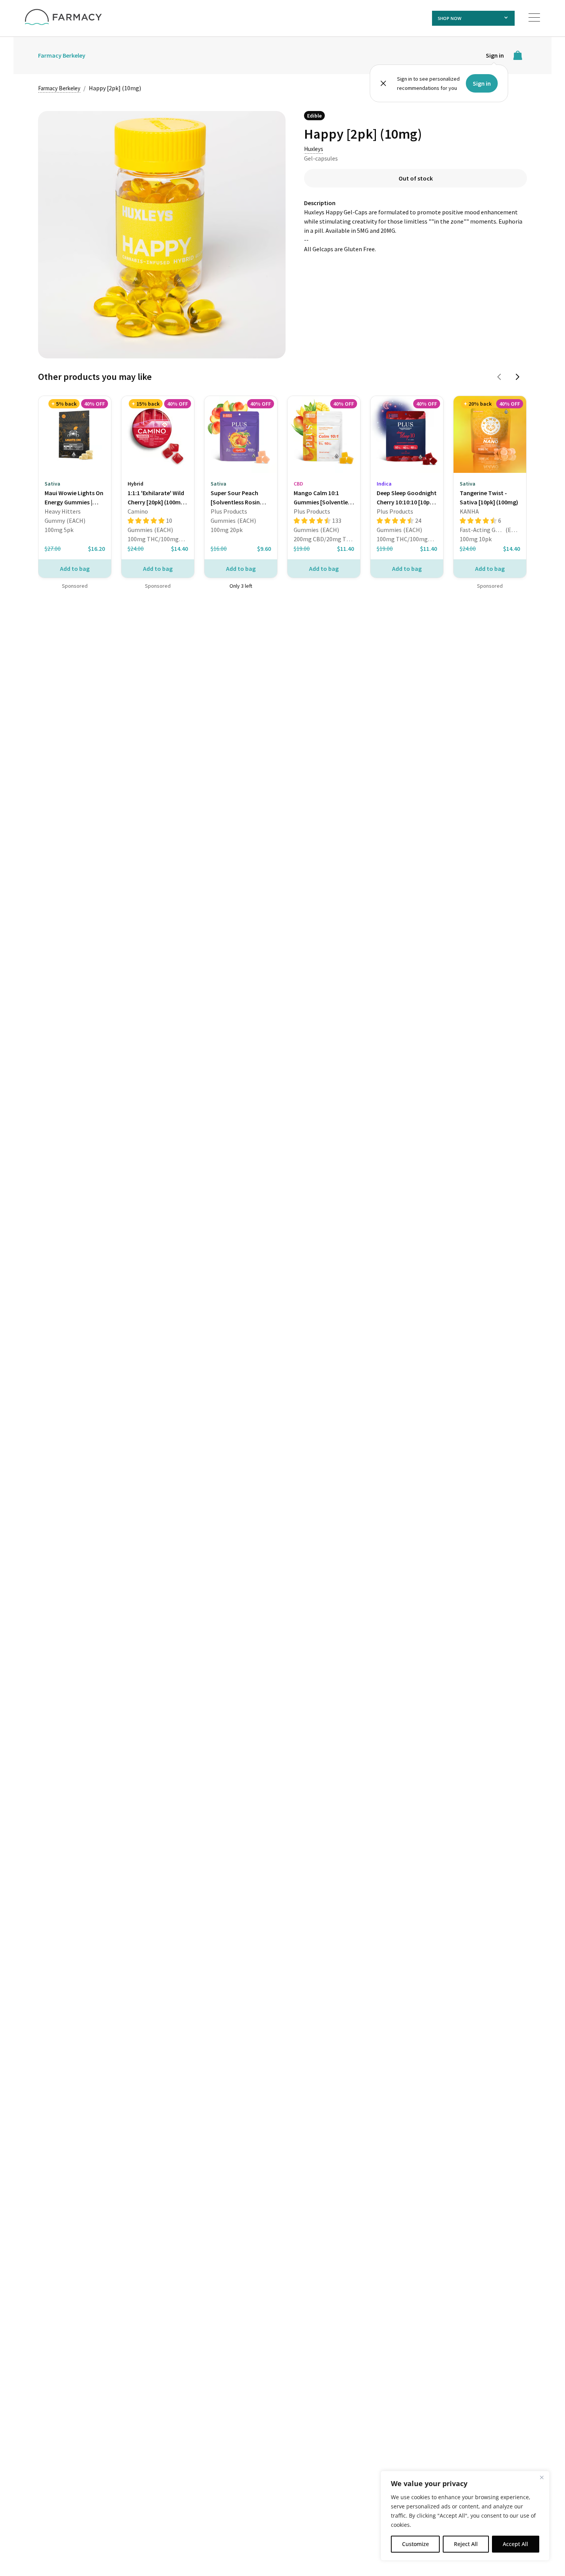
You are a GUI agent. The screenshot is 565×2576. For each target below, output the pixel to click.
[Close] (542, 2477)
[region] (465, 2516)
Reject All (466, 2544)
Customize (415, 2544)
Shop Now (450, 18)
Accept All (515, 2544)
